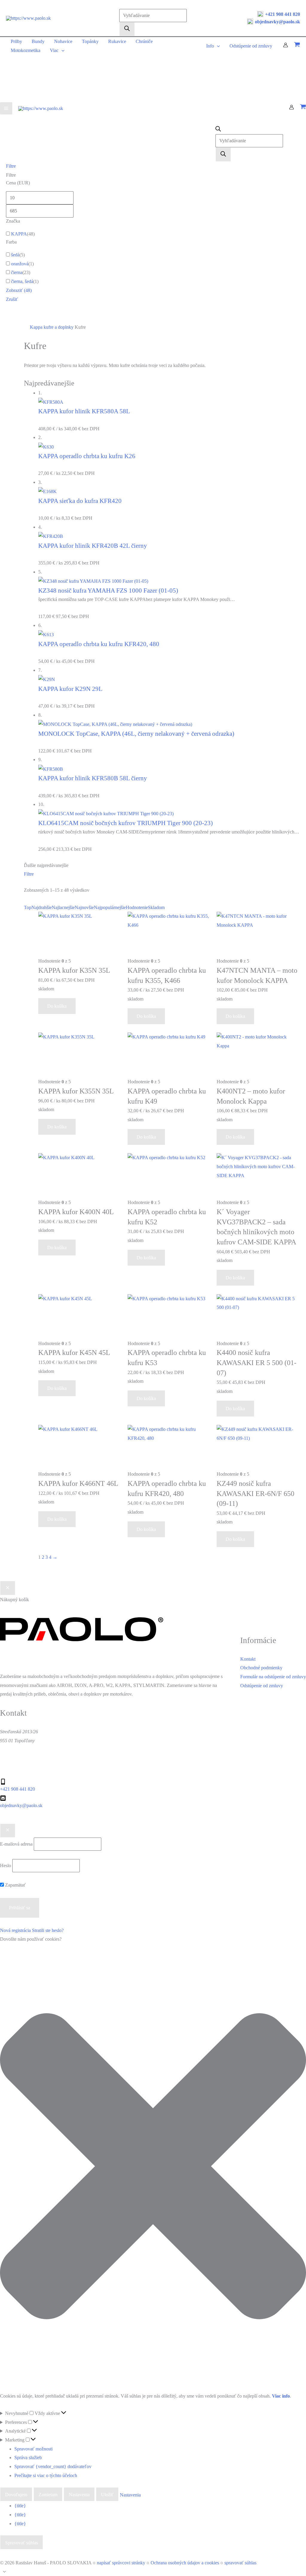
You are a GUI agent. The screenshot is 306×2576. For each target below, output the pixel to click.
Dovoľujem (16, 2495)
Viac (54, 50)
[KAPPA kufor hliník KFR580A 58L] (51, 401)
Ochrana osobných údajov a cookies (185, 2563)
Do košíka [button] (57, 1006)
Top (28, 907)
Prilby (16, 41)
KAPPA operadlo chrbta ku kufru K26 (87, 456)
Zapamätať (15, 1885)
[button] (153, 2168)
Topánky (90, 41)
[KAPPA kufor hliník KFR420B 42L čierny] (51, 536)
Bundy (38, 41)
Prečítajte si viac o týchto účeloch (46, 2475)
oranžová (20, 264)
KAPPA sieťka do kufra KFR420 (80, 501)
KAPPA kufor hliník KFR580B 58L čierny (93, 778)
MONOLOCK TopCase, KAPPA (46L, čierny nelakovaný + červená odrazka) (136, 734)
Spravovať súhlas (22, 2543)
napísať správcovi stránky (121, 2563)
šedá (15, 255)
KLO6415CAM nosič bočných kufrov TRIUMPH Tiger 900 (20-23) (126, 823)
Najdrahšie (42, 907)
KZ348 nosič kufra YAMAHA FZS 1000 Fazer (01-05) (108, 590)
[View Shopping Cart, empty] (297, 46)
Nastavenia (79, 2495)
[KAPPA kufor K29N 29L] (47, 679)
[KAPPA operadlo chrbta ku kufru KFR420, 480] (46, 634)
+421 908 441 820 (283, 14)
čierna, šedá (22, 281)
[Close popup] (8, 1831)
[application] (62, 50)
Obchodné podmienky (261, 1668)
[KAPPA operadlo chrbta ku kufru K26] (46, 446)
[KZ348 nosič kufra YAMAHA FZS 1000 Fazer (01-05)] (93, 580)
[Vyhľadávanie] (127, 29)
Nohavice (63, 41)
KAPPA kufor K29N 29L (70, 689)
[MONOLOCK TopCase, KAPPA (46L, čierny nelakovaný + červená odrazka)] (115, 724)
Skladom (156, 907)
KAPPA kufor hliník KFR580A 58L (84, 411)
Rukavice (117, 41)
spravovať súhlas (240, 2563)
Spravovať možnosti (33, 2449)
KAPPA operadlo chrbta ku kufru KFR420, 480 (99, 644)
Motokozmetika (26, 50)
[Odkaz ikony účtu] (286, 46)
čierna (17, 272)
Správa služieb (28, 2458)
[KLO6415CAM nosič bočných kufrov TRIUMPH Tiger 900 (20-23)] (106, 813)
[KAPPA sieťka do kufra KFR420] (48, 491)
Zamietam (48, 2495)
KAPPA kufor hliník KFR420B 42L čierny (93, 546)
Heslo (6, 1866)
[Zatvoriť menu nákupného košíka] (8, 1588)
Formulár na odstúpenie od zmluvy (273, 1677)
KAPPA (19, 234)
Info (210, 46)
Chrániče (144, 41)
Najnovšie (84, 907)
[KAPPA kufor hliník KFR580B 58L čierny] (51, 768)
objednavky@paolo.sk (277, 22)
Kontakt (248, 1659)
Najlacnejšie (63, 907)
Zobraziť (19, 290)
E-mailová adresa (16, 1844)
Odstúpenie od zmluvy (251, 46)
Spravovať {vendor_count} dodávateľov (53, 2466)
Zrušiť (12, 299)
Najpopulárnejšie (110, 907)
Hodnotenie (137, 907)
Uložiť (107, 2495)
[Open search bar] (218, 130)
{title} (20, 2506)
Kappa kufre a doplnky (52, 327)
